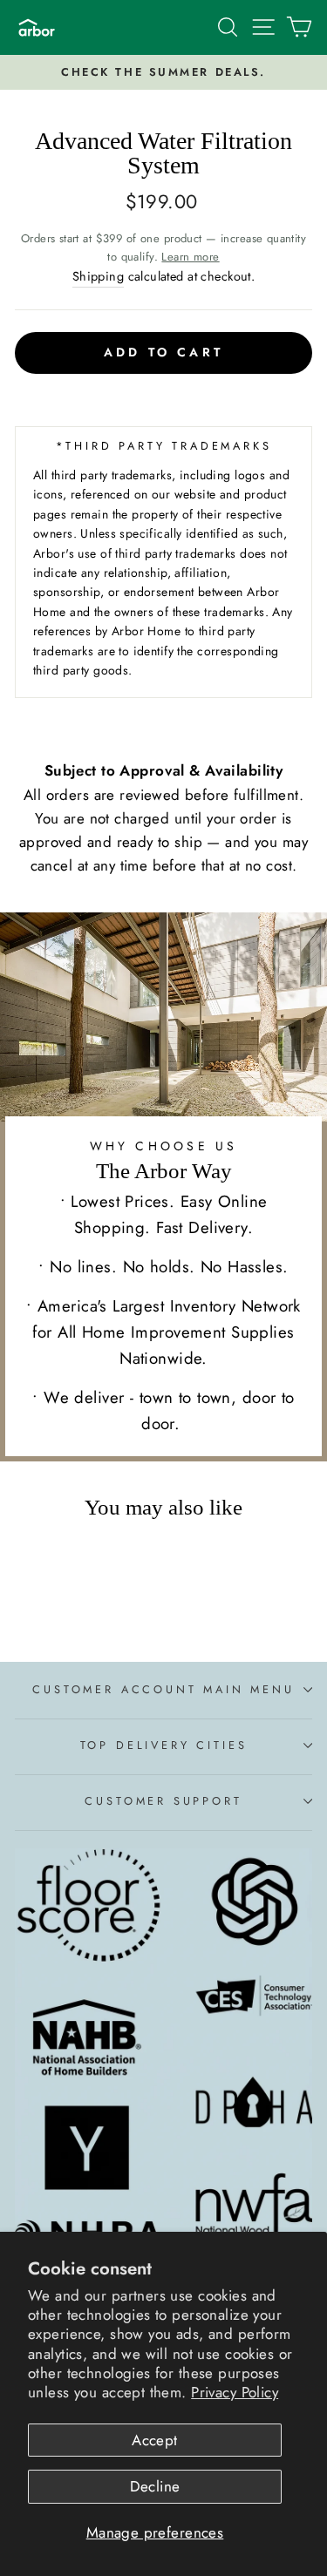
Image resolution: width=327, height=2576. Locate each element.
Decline (155, 2486)
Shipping (98, 276)
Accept (155, 2440)
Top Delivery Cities (164, 1745)
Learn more (190, 257)
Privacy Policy (235, 2392)
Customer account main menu (163, 1689)
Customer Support (163, 1801)
